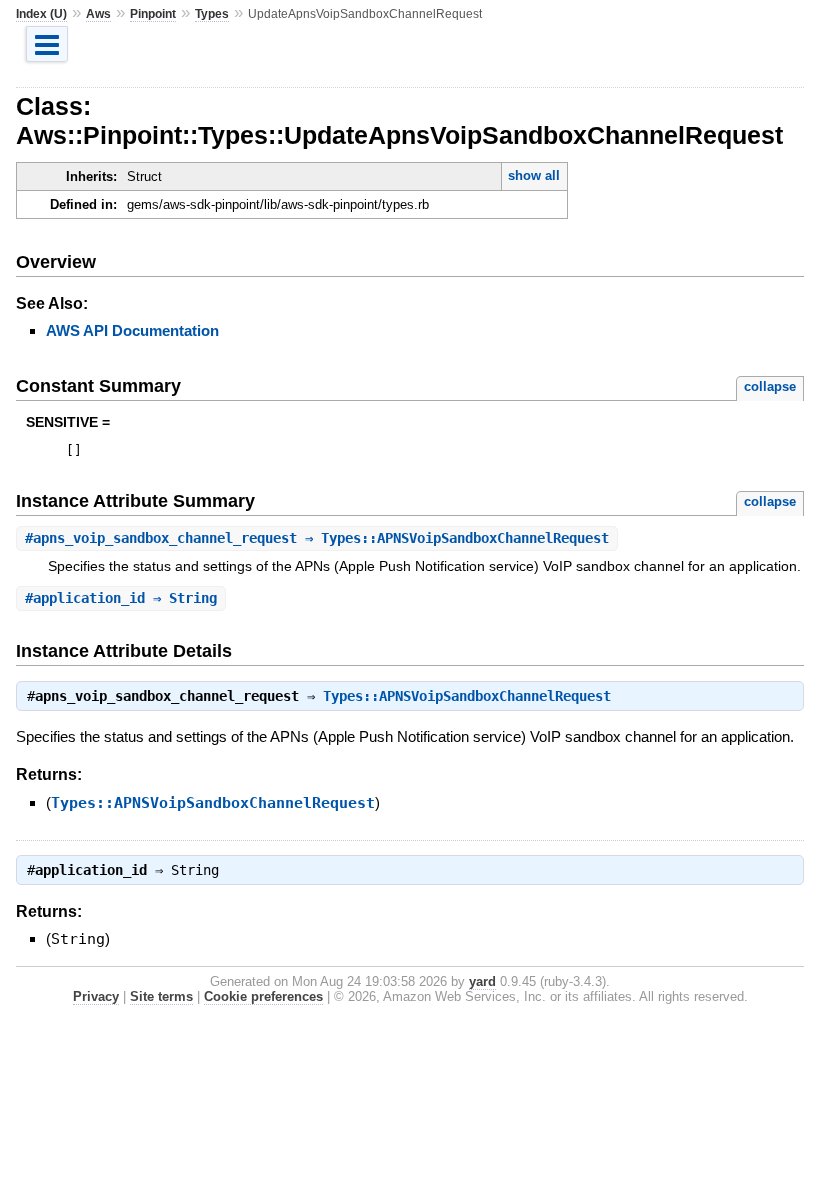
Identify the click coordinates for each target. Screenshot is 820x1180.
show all (534, 175)
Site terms (161, 996)
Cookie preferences (263, 996)
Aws (98, 14)
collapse (770, 386)
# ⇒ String (121, 598)
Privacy (96, 996)
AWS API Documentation (132, 330)
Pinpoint (153, 14)
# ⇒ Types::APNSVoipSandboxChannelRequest (317, 538)
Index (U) (41, 14)
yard (482, 981)
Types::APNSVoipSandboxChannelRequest (467, 696)
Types (212, 14)
